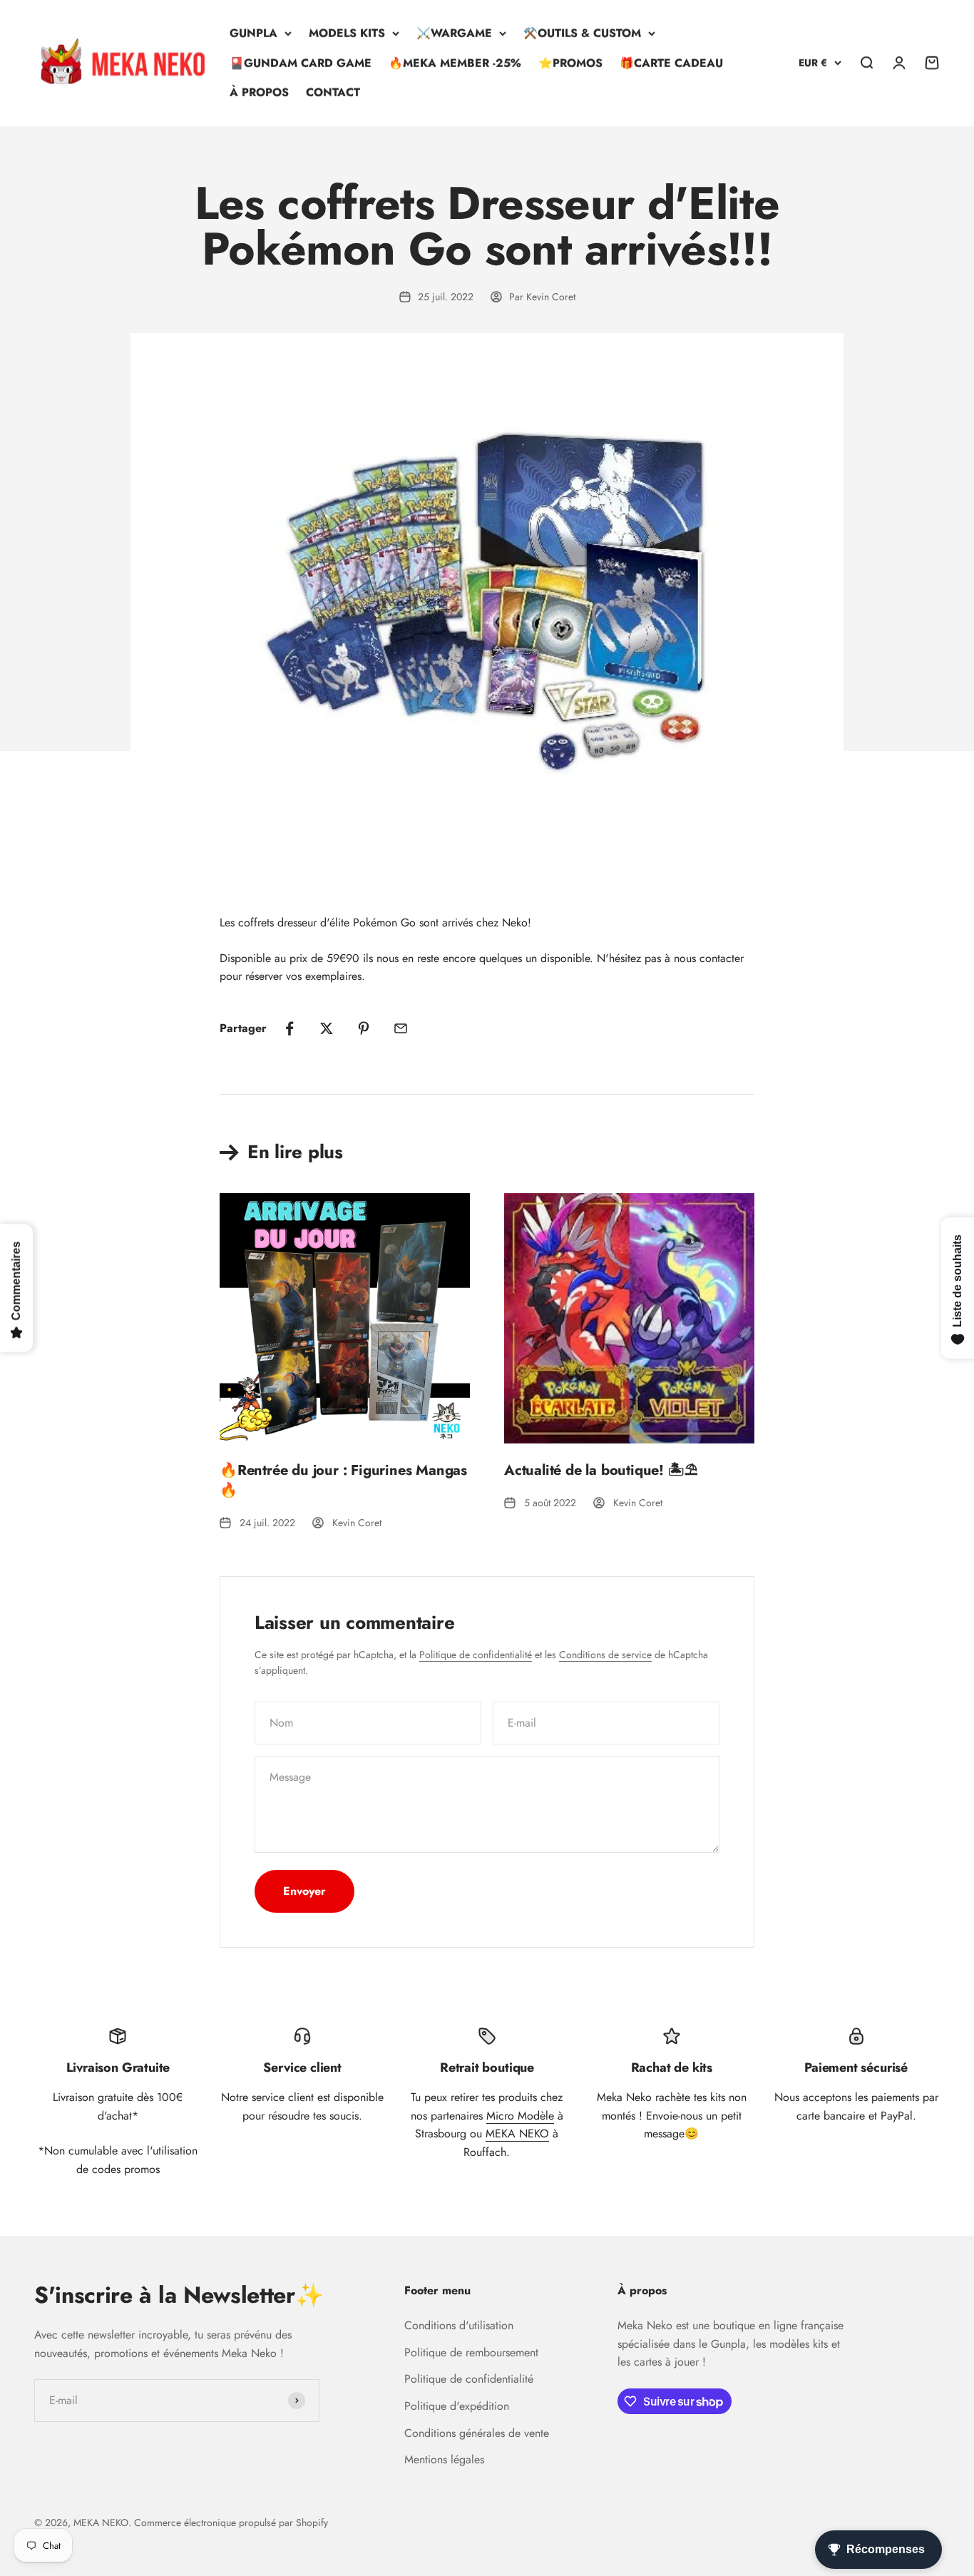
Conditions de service (605, 1655)
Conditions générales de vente (477, 2433)
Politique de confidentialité (476, 1655)
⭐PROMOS (570, 63)
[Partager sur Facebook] (289, 1028)
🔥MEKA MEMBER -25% (455, 63)
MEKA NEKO (517, 2133)
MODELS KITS (347, 33)
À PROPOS (259, 92)
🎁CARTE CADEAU (671, 63)
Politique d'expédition (457, 2406)
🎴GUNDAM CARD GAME (301, 63)
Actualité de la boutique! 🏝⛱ (601, 1470)
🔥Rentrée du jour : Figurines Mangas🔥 (343, 1480)
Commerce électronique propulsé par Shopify (231, 2523)
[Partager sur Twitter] (327, 1028)
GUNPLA (253, 33)
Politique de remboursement (471, 2352)
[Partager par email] (401, 1028)
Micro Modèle (520, 2116)
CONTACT (333, 92)
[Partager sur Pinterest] (364, 1028)
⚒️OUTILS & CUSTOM (582, 33)
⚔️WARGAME (454, 33)
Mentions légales (444, 2459)
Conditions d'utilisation (459, 2325)
